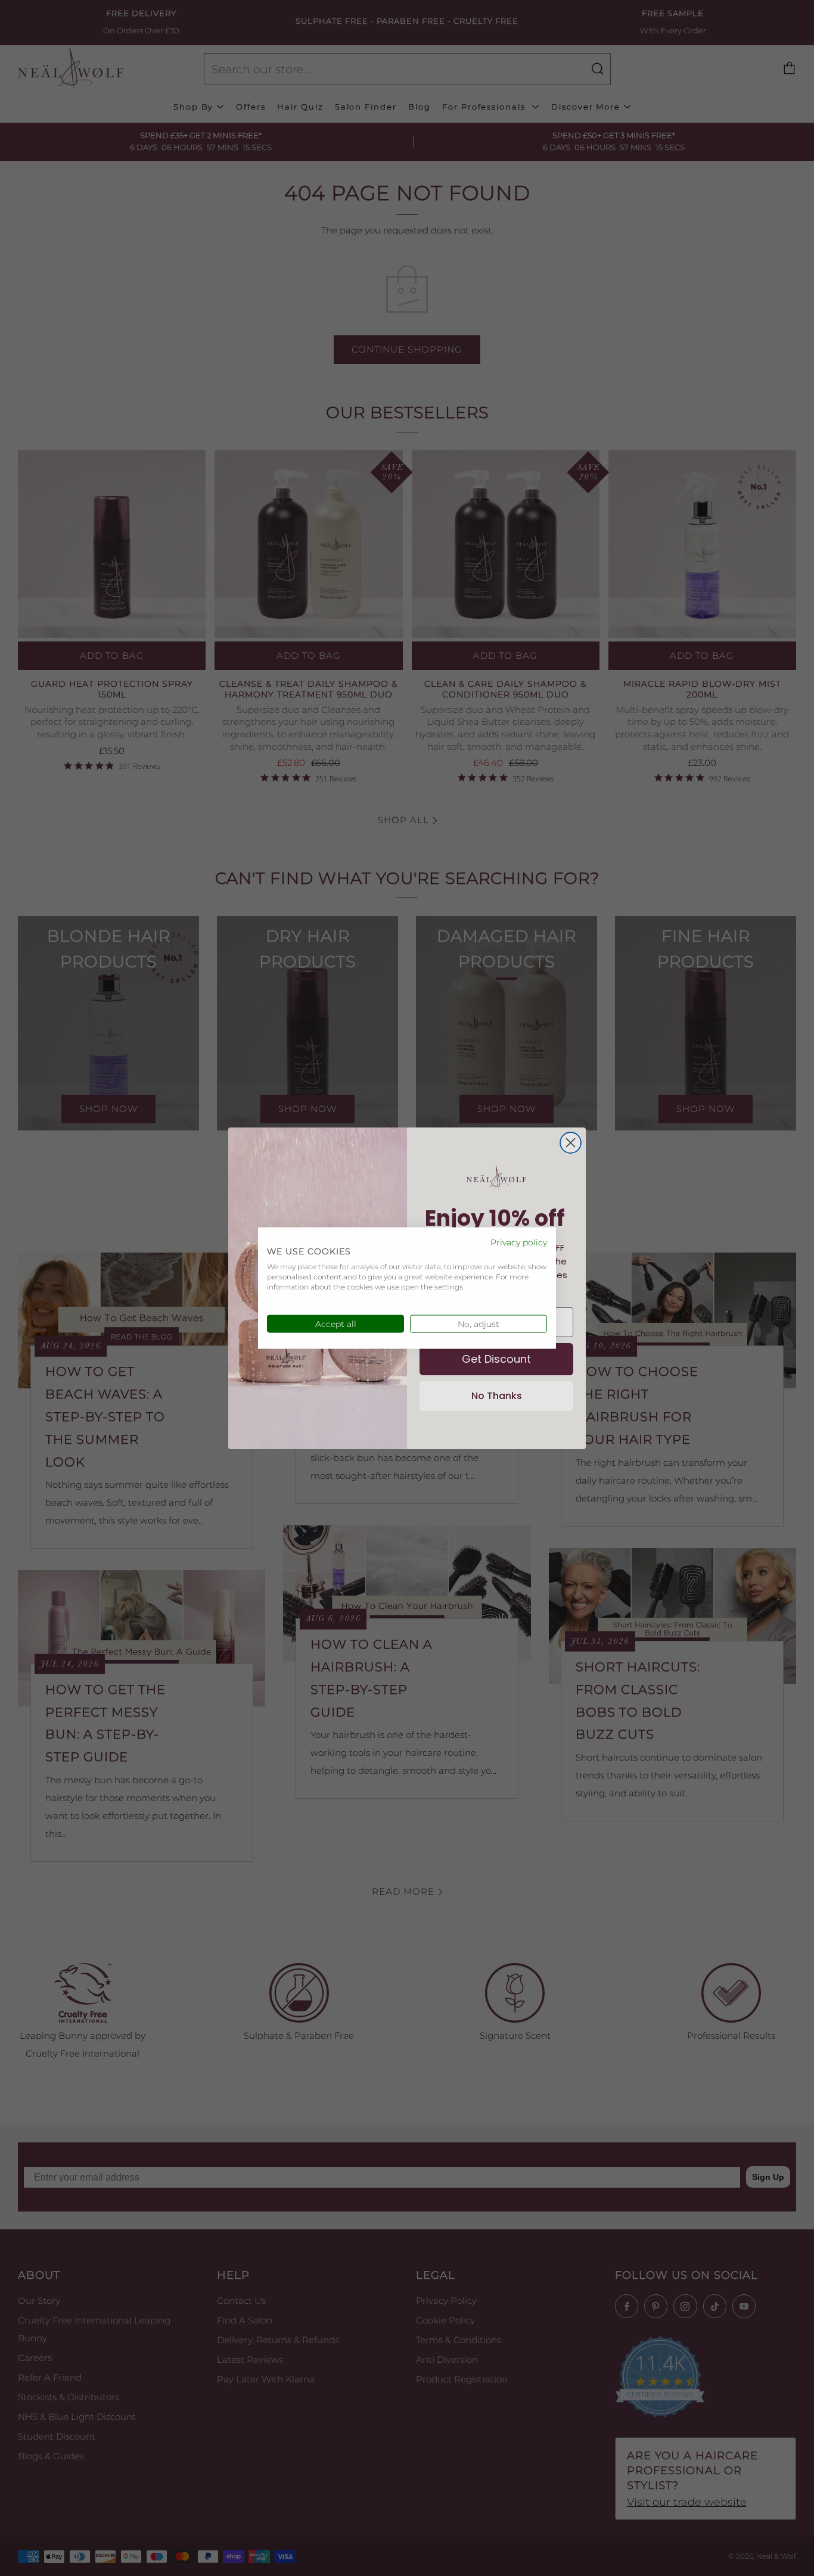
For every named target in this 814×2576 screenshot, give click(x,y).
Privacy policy (519, 1242)
